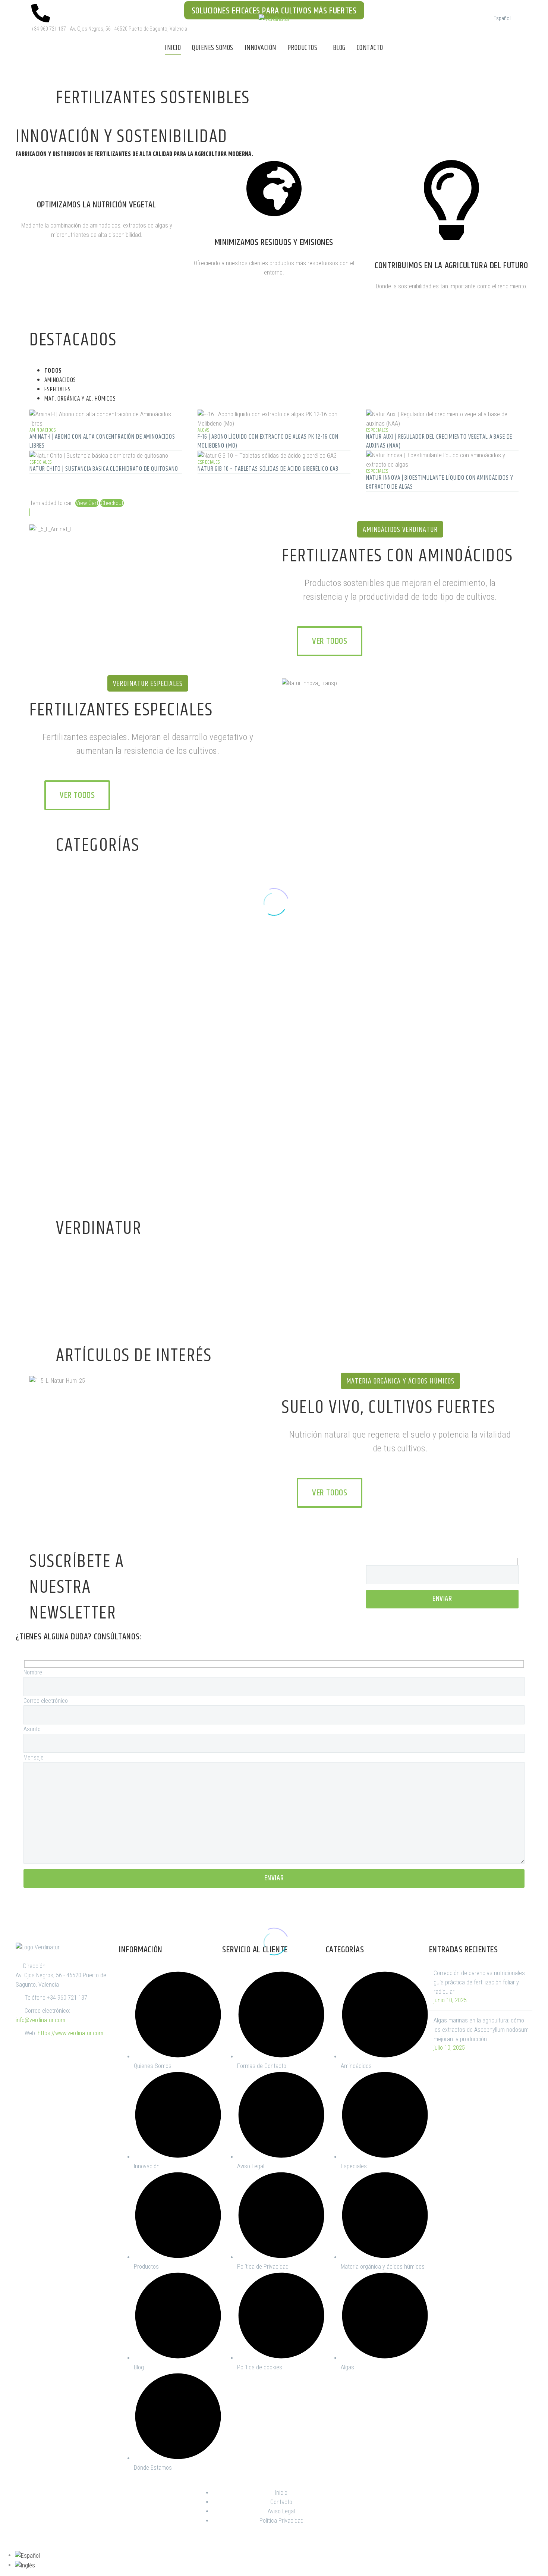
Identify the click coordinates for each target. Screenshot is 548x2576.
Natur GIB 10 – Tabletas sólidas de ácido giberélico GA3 (268, 469)
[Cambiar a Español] (27, 2555)
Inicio (173, 48)
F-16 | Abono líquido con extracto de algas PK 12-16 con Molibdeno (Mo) (268, 441)
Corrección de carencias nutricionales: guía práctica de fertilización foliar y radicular (480, 1982)
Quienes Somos (213, 48)
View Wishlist (126, 1194)
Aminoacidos (43, 430)
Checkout (112, 503)
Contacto (370, 48)
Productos (303, 48)
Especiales (377, 430)
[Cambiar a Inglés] (25, 2565)
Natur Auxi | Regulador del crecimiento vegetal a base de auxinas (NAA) (439, 441)
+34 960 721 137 (67, 1998)
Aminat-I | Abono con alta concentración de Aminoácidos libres (102, 441)
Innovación (260, 48)
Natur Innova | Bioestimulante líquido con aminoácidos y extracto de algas (440, 482)
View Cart (87, 503)
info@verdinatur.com (40, 2020)
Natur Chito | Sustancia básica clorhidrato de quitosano (104, 469)
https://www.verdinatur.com (70, 2033)
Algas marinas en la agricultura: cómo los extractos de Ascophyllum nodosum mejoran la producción (481, 2030)
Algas (203, 430)
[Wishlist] (30, 512)
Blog (339, 48)
